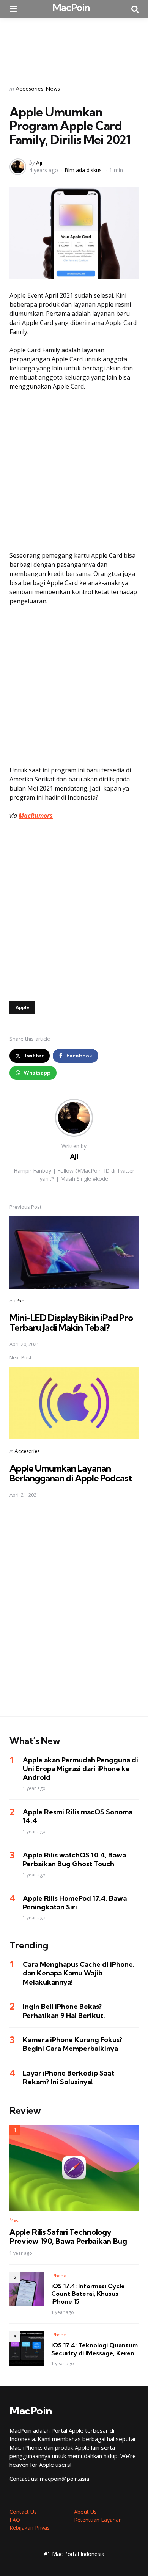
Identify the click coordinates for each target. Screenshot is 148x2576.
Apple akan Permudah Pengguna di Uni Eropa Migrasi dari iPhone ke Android (80, 1769)
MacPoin (71, 7)
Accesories (29, 89)
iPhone (59, 2276)
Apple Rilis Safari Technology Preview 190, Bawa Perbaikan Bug (68, 2237)
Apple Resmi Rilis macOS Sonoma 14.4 (78, 1816)
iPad (20, 1301)
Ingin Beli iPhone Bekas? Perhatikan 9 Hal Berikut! (64, 2011)
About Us (85, 2512)
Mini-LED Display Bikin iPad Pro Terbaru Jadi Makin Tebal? (71, 1323)
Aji (39, 162)
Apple (22, 1007)
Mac (14, 2220)
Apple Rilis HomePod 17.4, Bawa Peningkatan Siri (75, 1903)
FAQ (15, 2520)
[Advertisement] (74, 46)
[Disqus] (74, 1612)
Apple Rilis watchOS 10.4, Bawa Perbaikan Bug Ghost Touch (74, 1859)
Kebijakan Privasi (30, 2528)
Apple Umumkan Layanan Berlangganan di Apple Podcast (71, 1473)
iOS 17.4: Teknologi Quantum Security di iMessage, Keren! (94, 2349)
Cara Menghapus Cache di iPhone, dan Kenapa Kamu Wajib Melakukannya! (79, 1973)
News (53, 89)
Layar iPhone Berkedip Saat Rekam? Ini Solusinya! (68, 2077)
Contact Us (23, 2512)
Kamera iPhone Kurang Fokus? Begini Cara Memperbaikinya (72, 2044)
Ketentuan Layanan (98, 2520)
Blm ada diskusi (84, 170)
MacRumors (36, 816)
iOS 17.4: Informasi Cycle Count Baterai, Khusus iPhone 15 (88, 2294)
